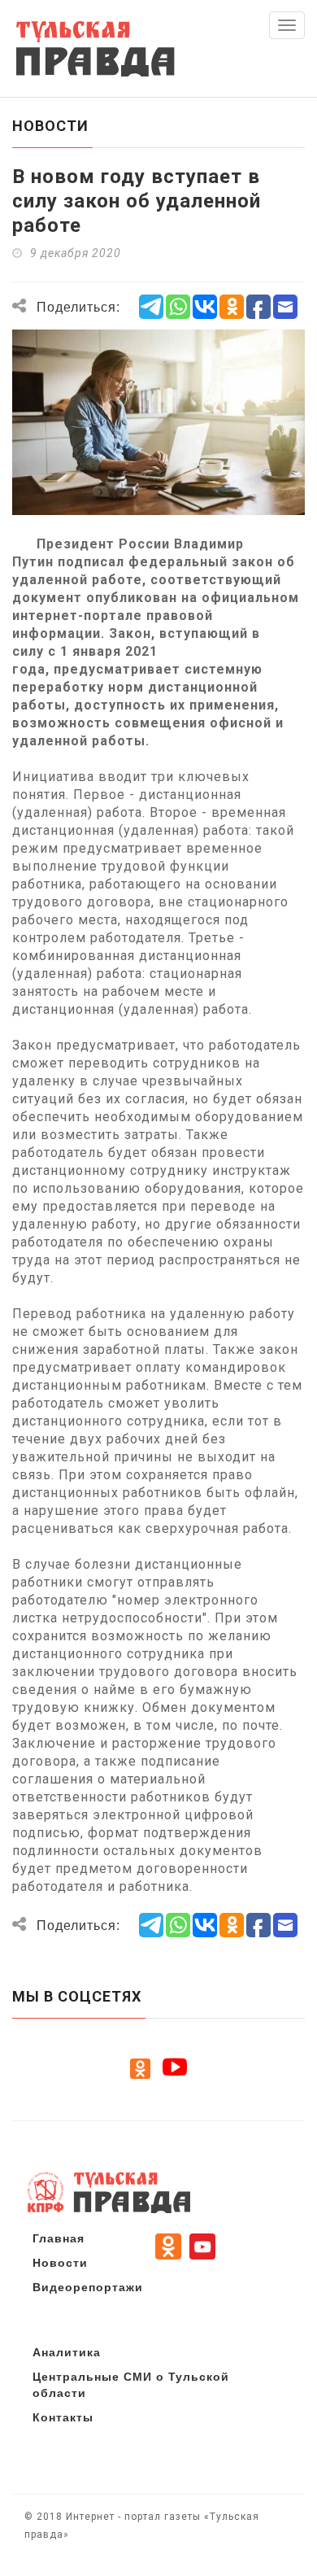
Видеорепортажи (88, 2286)
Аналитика (67, 2351)
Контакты (63, 2417)
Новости (60, 2262)
